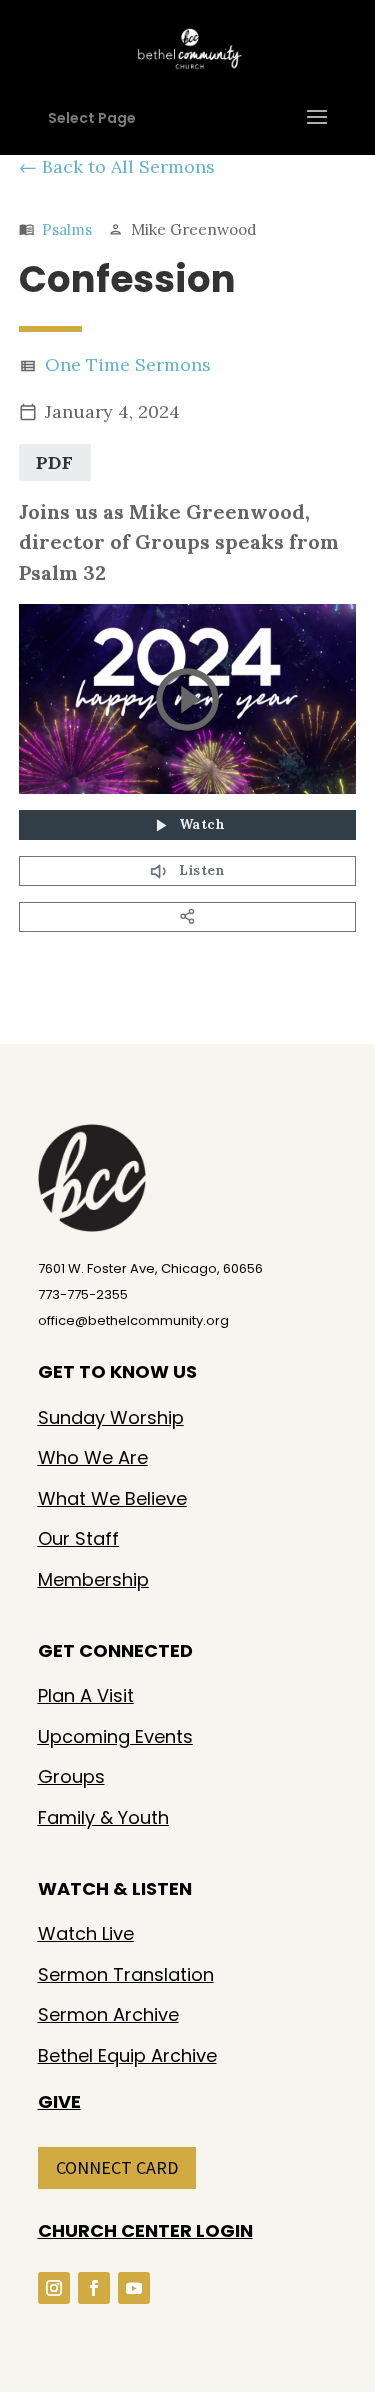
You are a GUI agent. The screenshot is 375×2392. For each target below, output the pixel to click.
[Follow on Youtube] (134, 2288)
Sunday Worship (111, 1417)
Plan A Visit (86, 1695)
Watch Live (86, 1933)
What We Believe (112, 1498)
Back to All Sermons (128, 166)
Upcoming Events (115, 1736)
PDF (55, 462)
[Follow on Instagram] (54, 2288)
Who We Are (93, 1457)
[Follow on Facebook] (94, 2288)
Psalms (67, 229)
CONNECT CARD (117, 2167)
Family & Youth (103, 1817)
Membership (93, 1579)
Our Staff (78, 1538)
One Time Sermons (128, 364)
